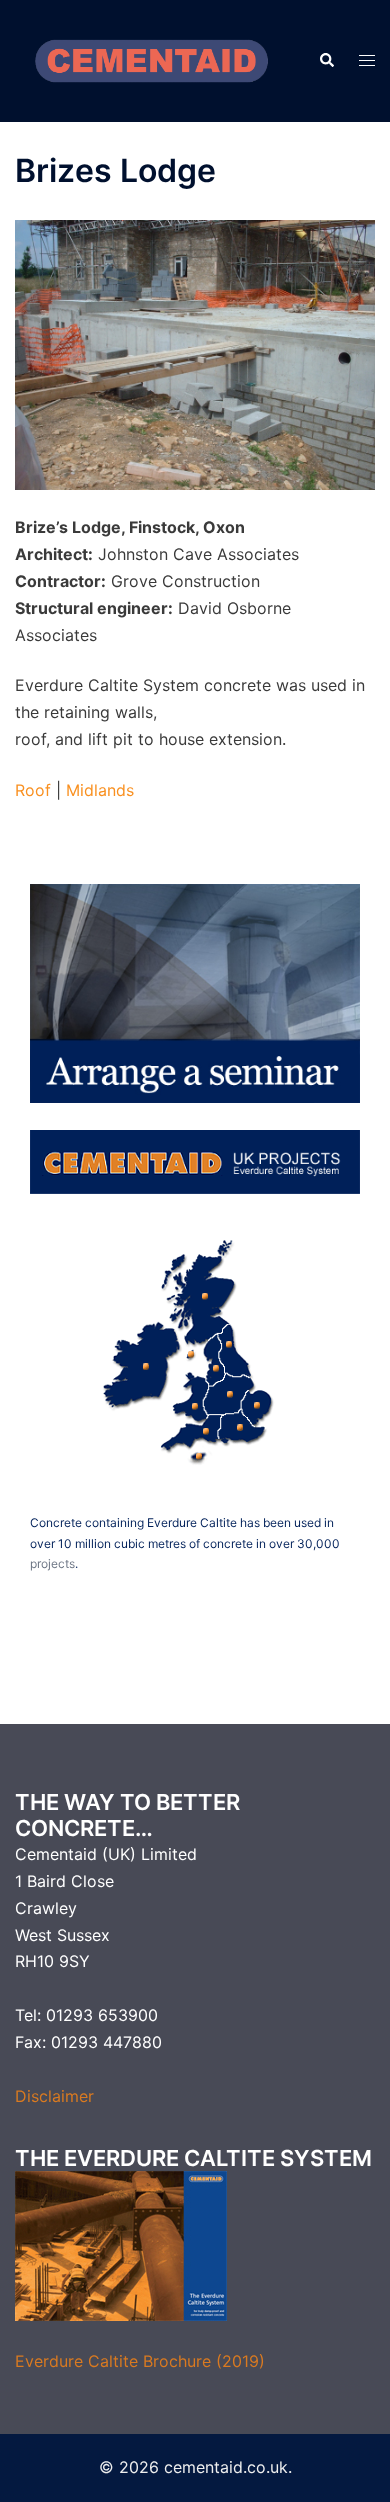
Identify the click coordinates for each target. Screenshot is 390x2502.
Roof (33, 790)
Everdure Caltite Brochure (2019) (140, 2361)
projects (52, 1563)
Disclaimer (54, 2096)
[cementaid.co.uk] (151, 59)
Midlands (100, 790)
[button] (326, 61)
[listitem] (142, 1362)
